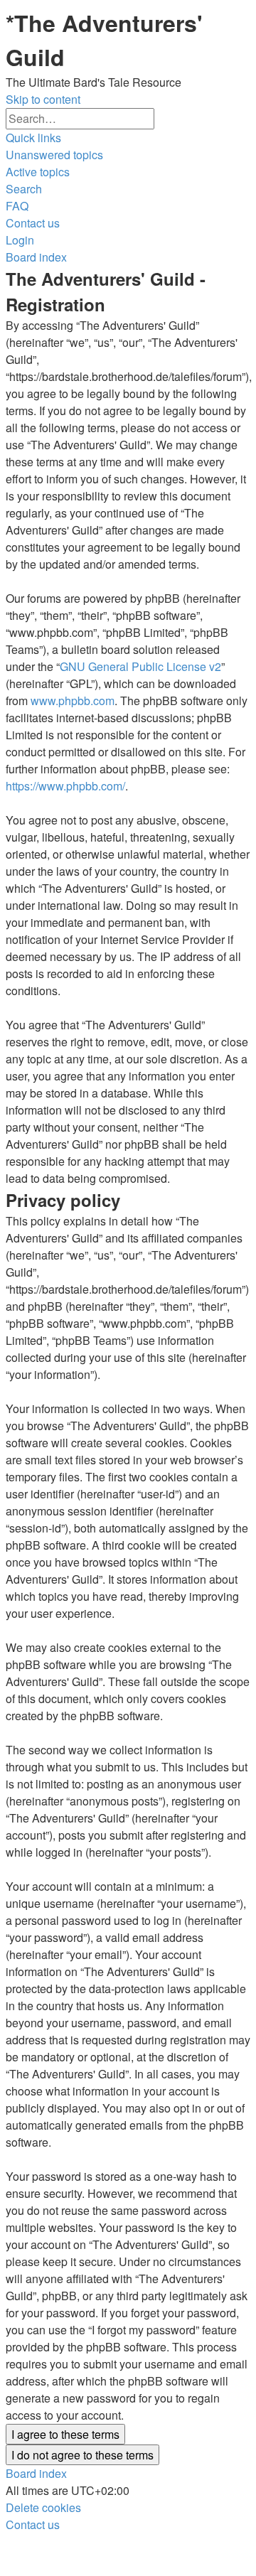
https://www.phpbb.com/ (65, 786)
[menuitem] (54, 155)
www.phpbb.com (73, 701)
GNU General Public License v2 (140, 666)
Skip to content (43, 99)
